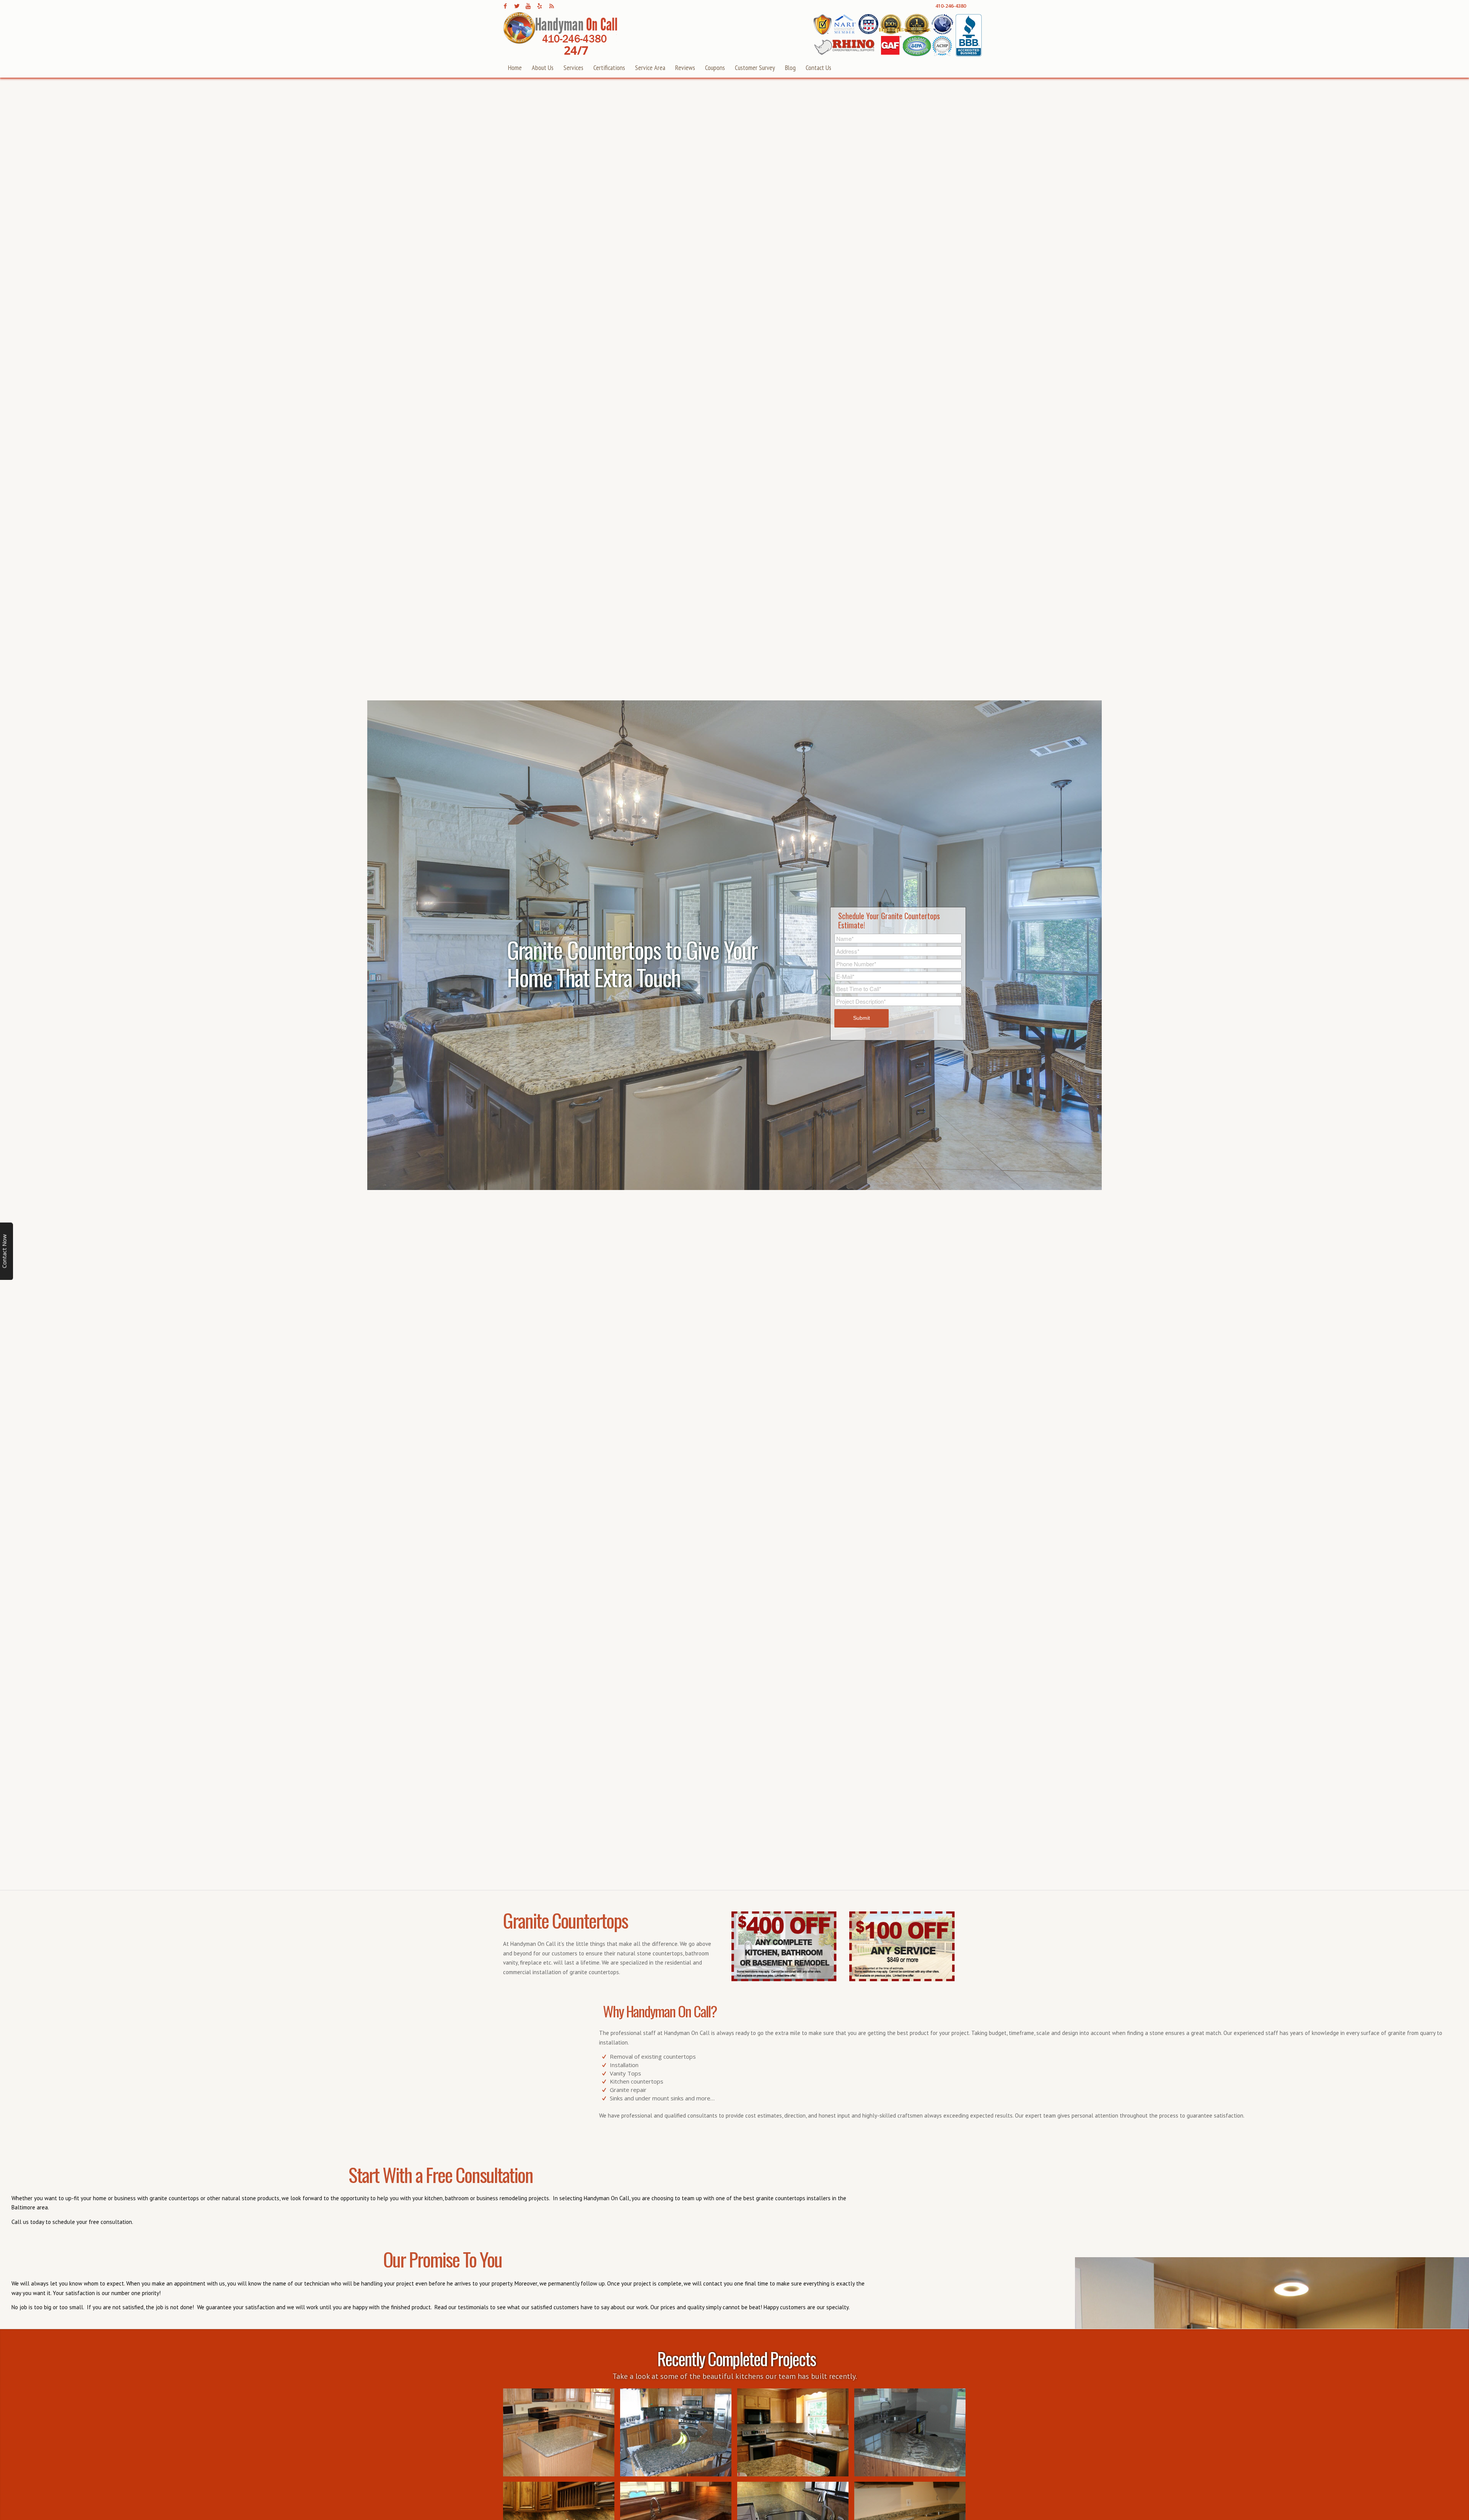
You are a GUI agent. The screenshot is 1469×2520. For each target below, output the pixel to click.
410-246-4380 (951, 6)
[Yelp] (540, 6)
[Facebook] (505, 6)
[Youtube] (528, 6)
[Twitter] (517, 6)
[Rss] (551, 6)
